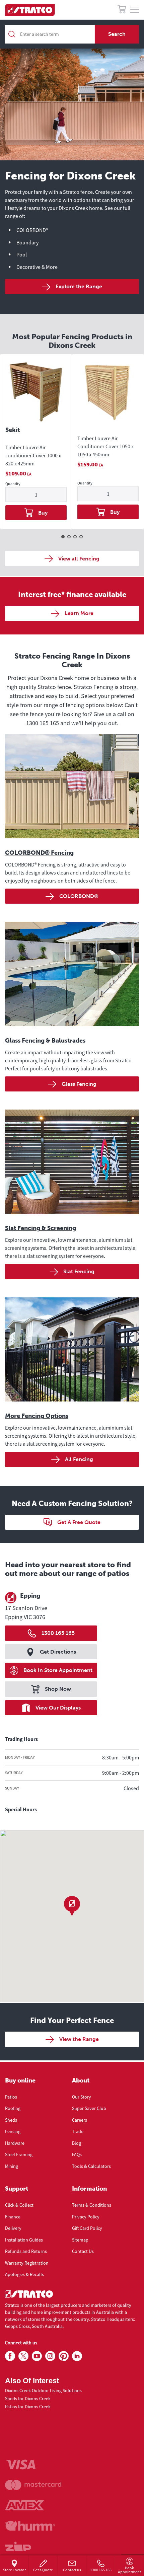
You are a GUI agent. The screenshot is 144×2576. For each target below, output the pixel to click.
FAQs (77, 2154)
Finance (13, 2217)
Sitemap (80, 2240)
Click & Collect (19, 2205)
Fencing (13, 2131)
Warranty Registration (27, 2263)
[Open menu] (135, 10)
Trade (78, 2131)
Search (117, 34)
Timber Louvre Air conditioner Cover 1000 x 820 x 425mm (33, 455)
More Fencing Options (37, 1416)
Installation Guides (24, 2240)
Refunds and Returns (26, 2251)
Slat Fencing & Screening (41, 1228)
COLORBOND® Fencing (39, 853)
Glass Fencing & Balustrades (45, 1041)
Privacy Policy (86, 2217)
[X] (23, 2356)
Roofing (13, 2108)
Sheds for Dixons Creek (28, 2399)
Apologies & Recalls (24, 2274)
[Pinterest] (64, 2356)
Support (17, 2189)
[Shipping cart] (122, 10)
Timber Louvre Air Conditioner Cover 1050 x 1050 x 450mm (105, 446)
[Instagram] (50, 2356)
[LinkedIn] (77, 2356)
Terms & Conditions (92, 2205)
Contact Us (83, 2251)
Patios (11, 2097)
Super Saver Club (89, 2108)
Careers (80, 2120)
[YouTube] (37, 2356)
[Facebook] (10, 2356)
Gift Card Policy (87, 2228)
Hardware (15, 2143)
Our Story (82, 2097)
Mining (12, 2166)
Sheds (11, 2120)
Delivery (13, 2228)
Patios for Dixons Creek (28, 2407)
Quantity (13, 484)
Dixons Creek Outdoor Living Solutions (43, 2391)
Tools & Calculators (91, 2166)
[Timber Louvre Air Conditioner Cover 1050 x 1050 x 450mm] (108, 393)
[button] (72, 1906)
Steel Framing (19, 2154)
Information (89, 2189)
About (81, 2080)
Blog (77, 2143)
